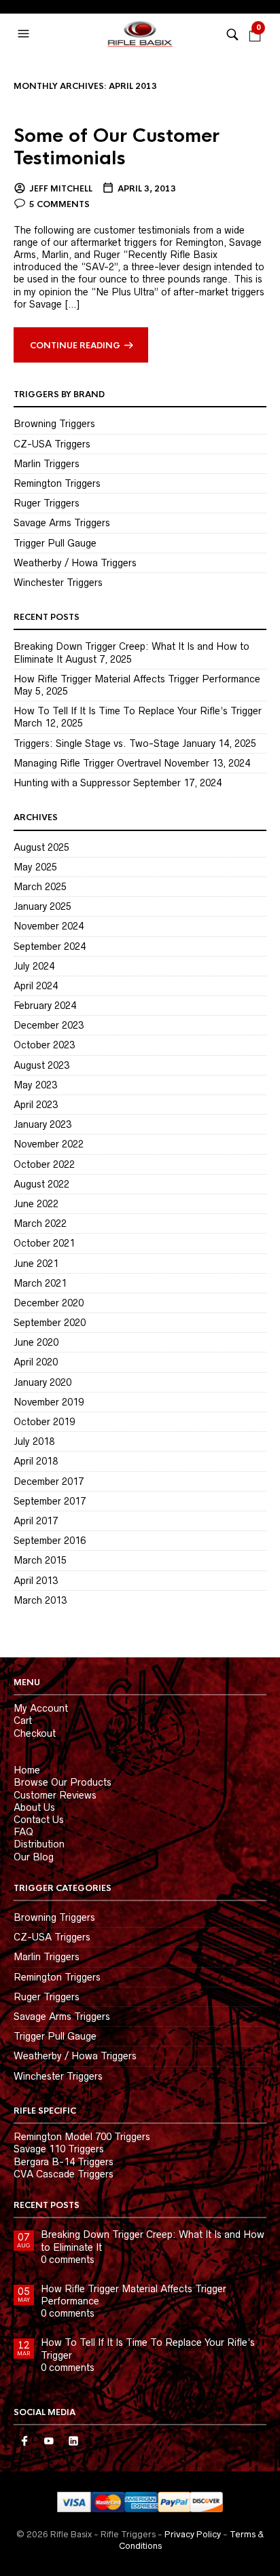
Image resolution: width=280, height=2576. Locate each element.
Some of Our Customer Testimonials (117, 147)
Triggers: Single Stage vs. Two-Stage (97, 743)
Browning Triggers (54, 424)
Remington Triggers (57, 483)
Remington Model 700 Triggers (82, 2137)
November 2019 (49, 1402)
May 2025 (35, 867)
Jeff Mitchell (61, 189)
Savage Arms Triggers (62, 523)
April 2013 (36, 1581)
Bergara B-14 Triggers (64, 2162)
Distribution (39, 1844)
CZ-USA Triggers (52, 444)
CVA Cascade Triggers (64, 2174)
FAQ (23, 1832)
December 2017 (49, 1482)
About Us (34, 1807)
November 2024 (49, 926)
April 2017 (36, 1521)
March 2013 (40, 1600)
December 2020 (49, 1303)
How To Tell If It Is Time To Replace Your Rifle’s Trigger (138, 711)
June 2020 (36, 1342)
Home (27, 1770)
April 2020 (36, 1362)
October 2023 (44, 1045)
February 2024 (45, 1006)
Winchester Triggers (58, 583)
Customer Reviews (55, 1795)
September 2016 (50, 1541)
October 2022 (44, 1164)
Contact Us (39, 1820)
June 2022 (36, 1204)
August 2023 (41, 1065)
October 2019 (44, 1422)
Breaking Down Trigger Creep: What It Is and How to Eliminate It (153, 2241)
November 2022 (49, 1144)
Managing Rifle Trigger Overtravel (87, 763)
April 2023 (36, 1105)
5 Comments (59, 204)
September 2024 (50, 946)
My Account (41, 1708)
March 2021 (40, 1283)
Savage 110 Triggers (59, 2149)
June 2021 (36, 1264)
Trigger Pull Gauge (55, 543)
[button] (25, 34)
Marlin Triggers (47, 464)
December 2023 (49, 1025)
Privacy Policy (193, 2534)
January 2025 (42, 906)
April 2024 (36, 986)
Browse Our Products (63, 1782)
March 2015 (40, 1560)
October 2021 (44, 1243)
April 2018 (36, 1461)
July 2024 (34, 966)
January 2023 (42, 1124)
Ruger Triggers (47, 503)
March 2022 (40, 1223)
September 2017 (50, 1501)
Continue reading (75, 346)
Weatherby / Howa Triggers (75, 563)
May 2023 (35, 1085)
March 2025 (40, 887)
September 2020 (50, 1323)
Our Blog (34, 1857)
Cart (23, 1721)
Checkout (35, 1733)
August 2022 (41, 1184)
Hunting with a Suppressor (72, 783)
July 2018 (34, 1441)
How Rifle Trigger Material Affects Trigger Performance (137, 679)
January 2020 (42, 1382)
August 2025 (41, 847)
